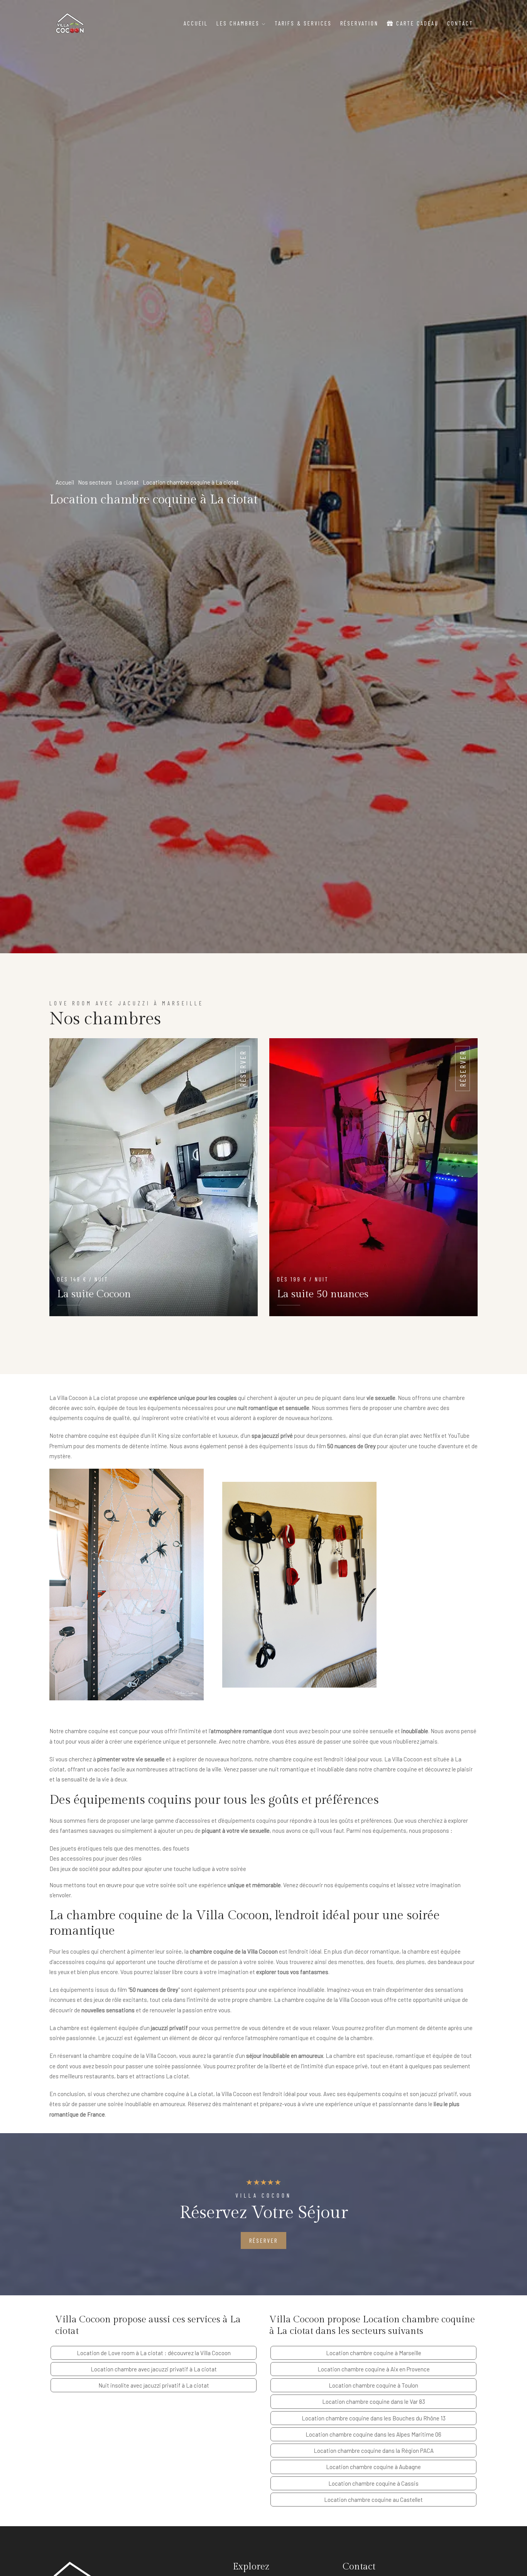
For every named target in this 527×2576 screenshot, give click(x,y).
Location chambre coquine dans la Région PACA (374, 2451)
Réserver (243, 1069)
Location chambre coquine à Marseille (374, 2353)
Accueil (196, 23)
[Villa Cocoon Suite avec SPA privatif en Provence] (70, 23)
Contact (460, 23)
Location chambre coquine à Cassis (373, 2483)
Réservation (359, 23)
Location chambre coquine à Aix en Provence (374, 2369)
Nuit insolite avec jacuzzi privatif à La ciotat (154, 2385)
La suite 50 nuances (323, 1294)
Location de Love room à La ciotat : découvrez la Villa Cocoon (154, 2353)
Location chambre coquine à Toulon (373, 2385)
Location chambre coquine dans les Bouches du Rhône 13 (374, 2418)
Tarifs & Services (303, 23)
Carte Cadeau (416, 23)
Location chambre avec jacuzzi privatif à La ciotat (154, 2369)
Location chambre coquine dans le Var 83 (374, 2401)
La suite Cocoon (94, 1294)
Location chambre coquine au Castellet (373, 2500)
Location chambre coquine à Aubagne (373, 2467)
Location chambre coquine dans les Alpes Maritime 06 (373, 2434)
